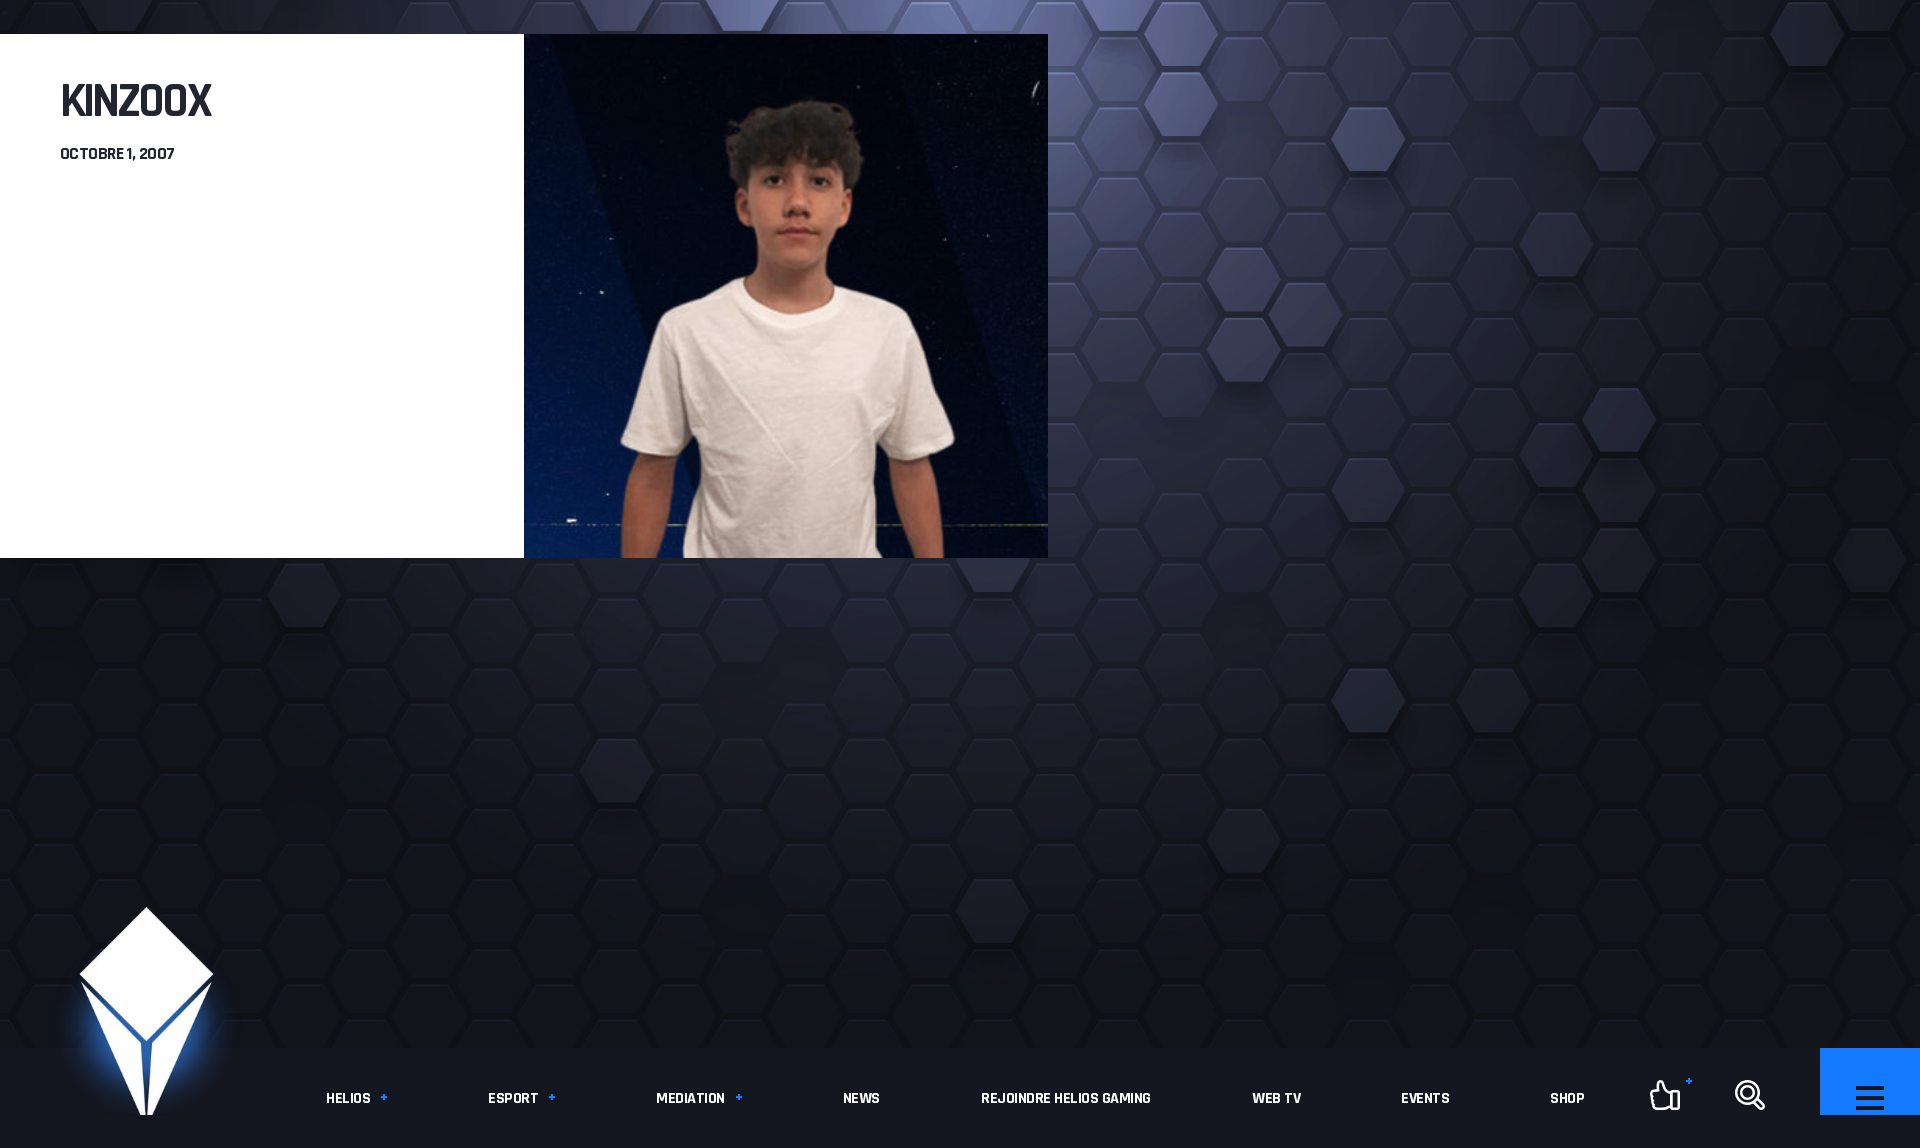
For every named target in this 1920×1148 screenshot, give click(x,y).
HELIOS (348, 1098)
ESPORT (513, 1098)
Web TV (1276, 1098)
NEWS (861, 1098)
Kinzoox (135, 102)
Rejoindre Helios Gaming (1066, 1098)
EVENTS (1425, 1098)
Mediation (690, 1098)
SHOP (1567, 1098)
